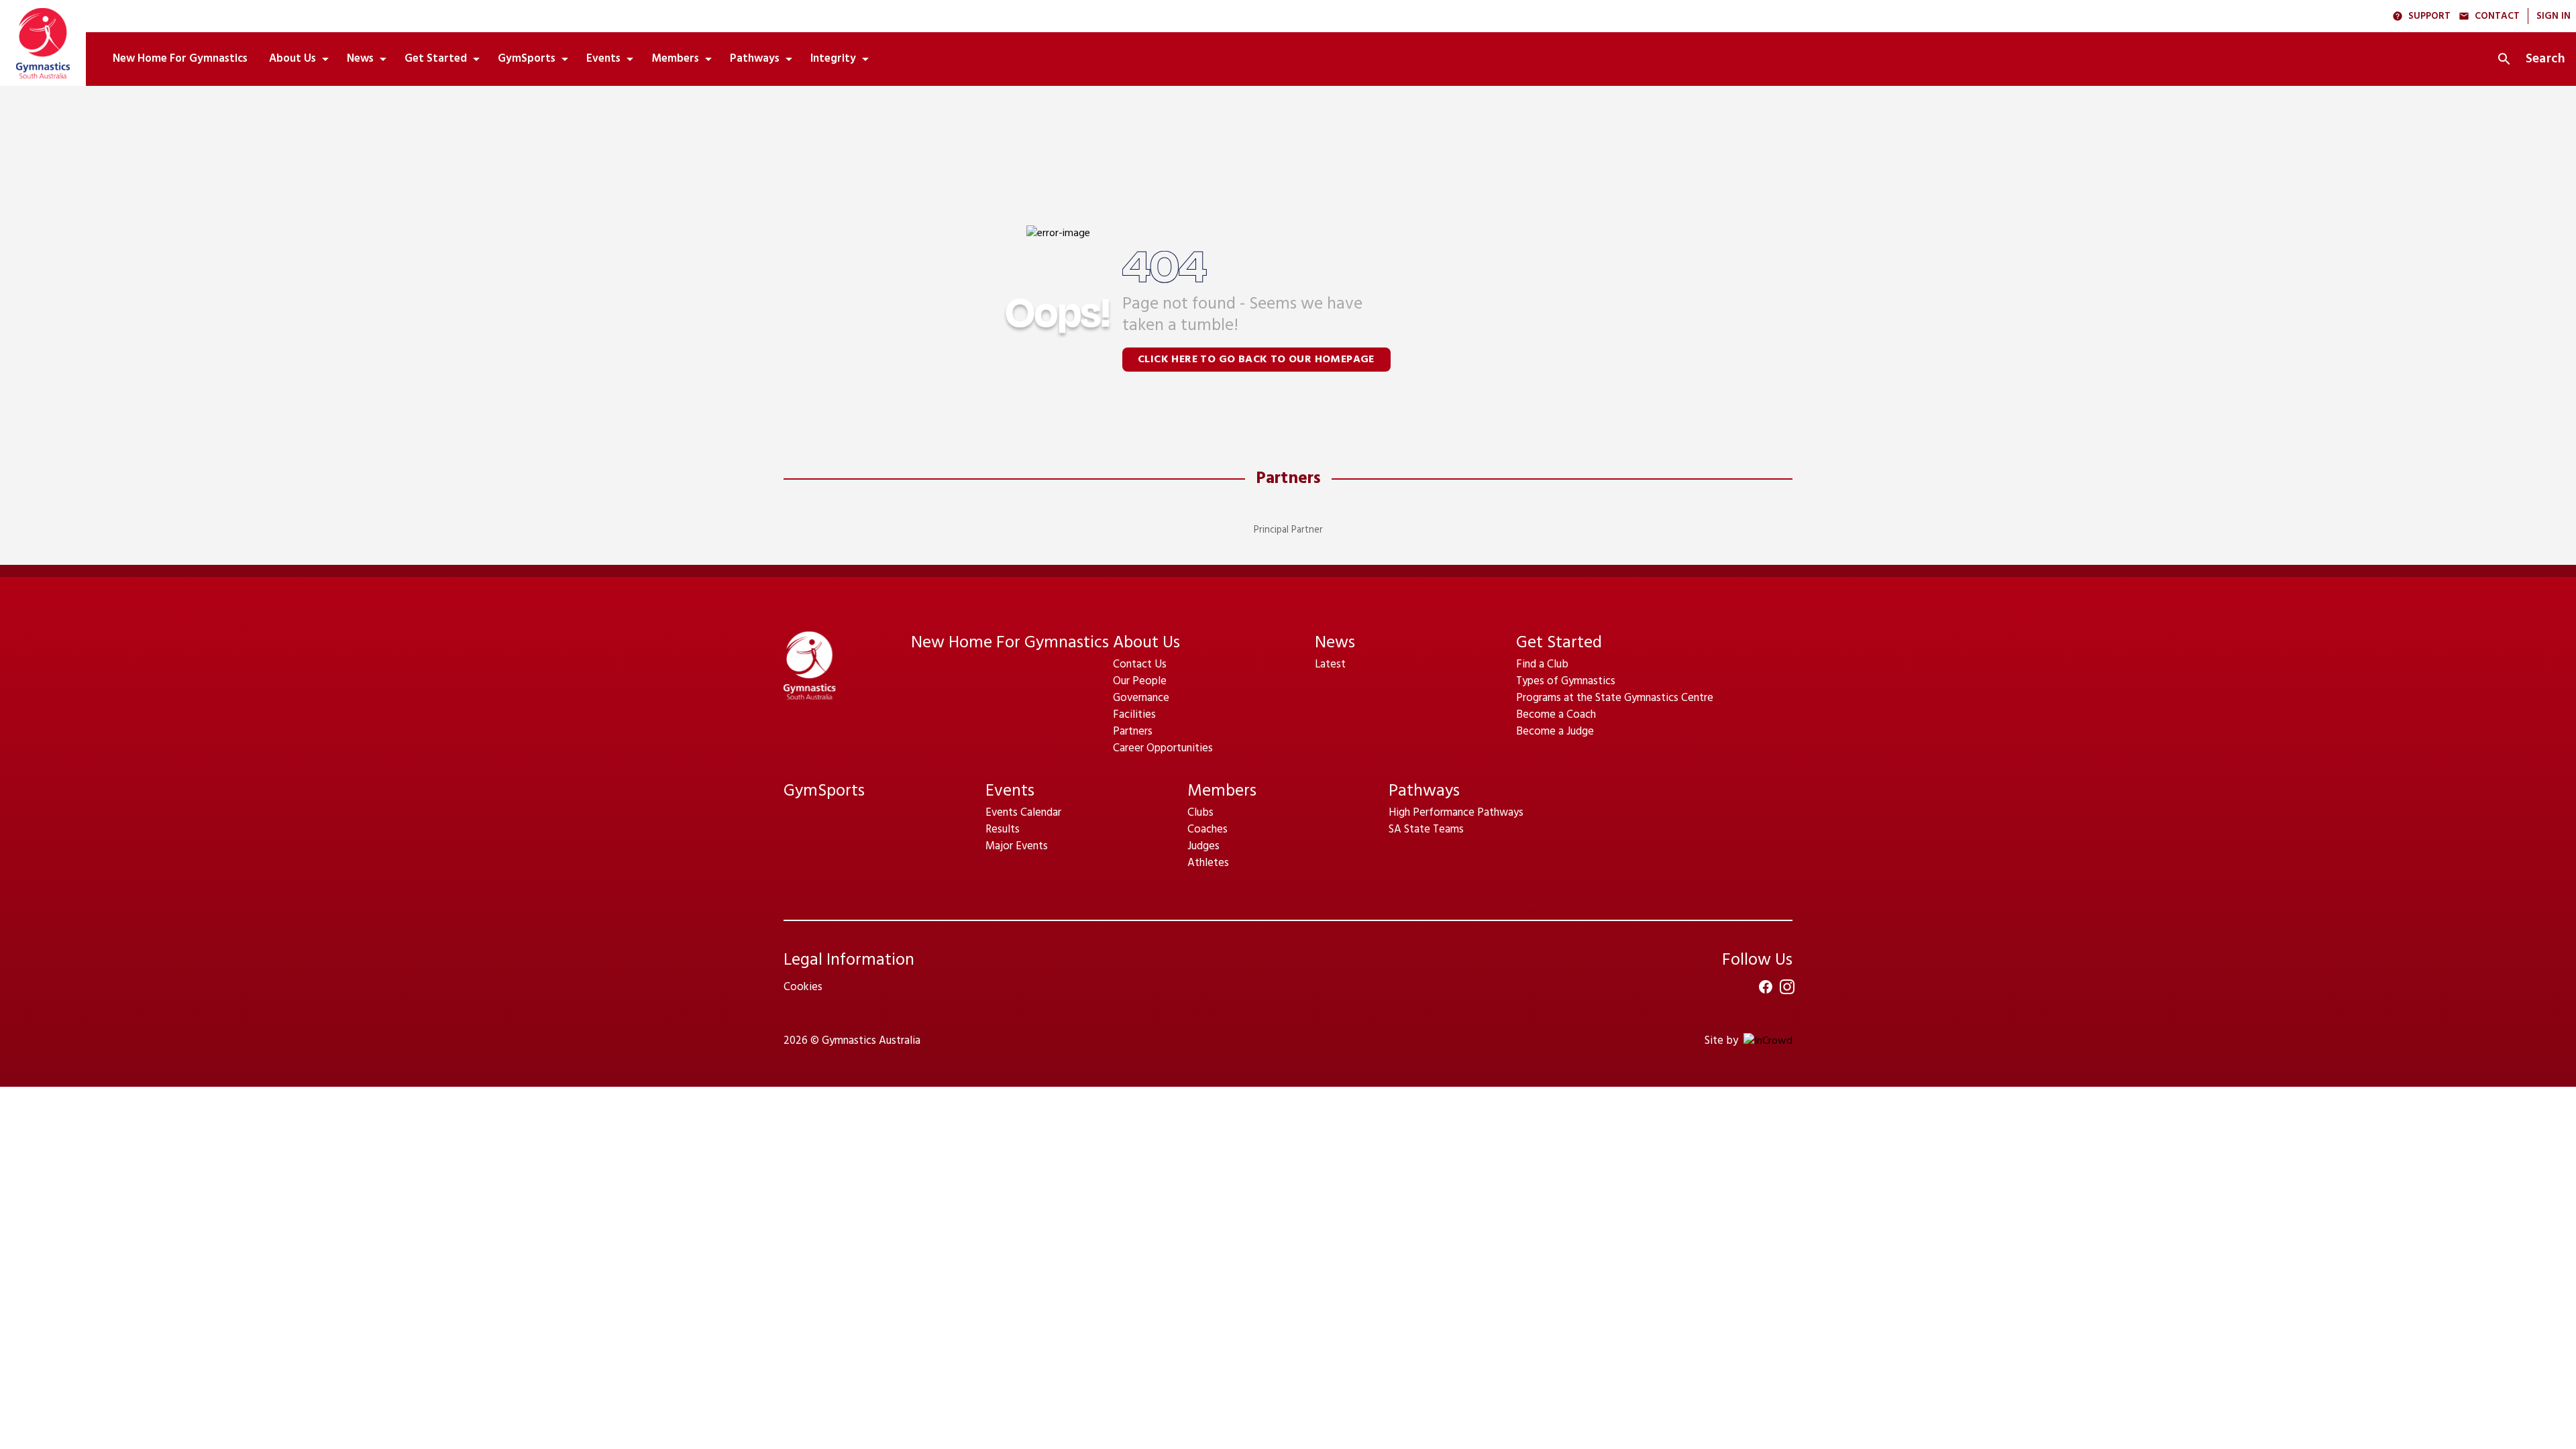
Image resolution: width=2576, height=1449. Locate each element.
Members (1222, 791)
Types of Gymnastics (1566, 681)
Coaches (1207, 829)
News (1335, 643)
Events (1010, 791)
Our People (1140, 681)
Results (1003, 829)
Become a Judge (1555, 732)
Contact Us (1140, 664)
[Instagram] (1787, 987)
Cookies (803, 987)
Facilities (1134, 715)
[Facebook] (1766, 987)
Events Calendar (1023, 813)
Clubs (1200, 813)
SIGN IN (2554, 16)
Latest (1330, 664)
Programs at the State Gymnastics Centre (1615, 698)
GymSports (824, 791)
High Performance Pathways (1456, 813)
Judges (1203, 846)
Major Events (1017, 846)
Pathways (1424, 791)
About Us (1146, 643)
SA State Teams (1426, 829)
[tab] (180, 59)
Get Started (1559, 643)
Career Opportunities (1163, 748)
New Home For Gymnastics (1010, 643)
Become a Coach (1556, 715)
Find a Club (1542, 664)
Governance (1141, 698)
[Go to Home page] (43, 43)
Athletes (1208, 863)
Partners (1288, 479)
